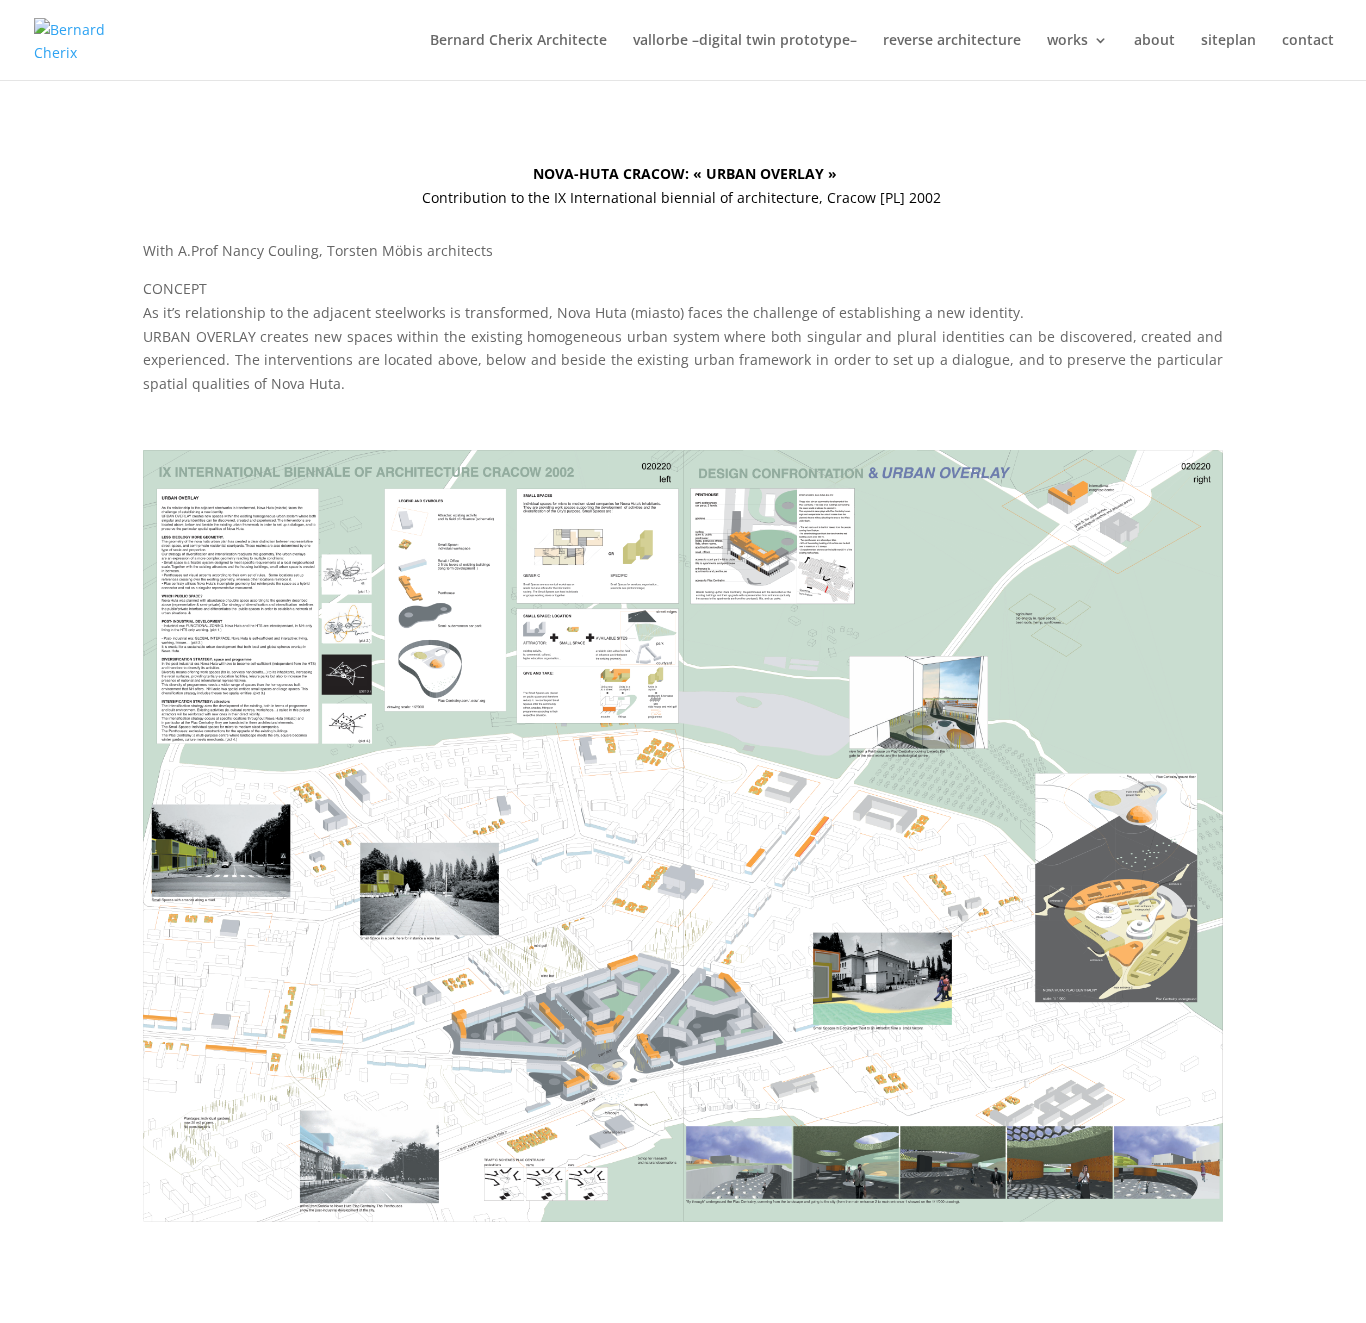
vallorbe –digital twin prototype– (745, 41)
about (1154, 41)
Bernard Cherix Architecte (518, 41)
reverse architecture (952, 41)
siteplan (1228, 41)
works (1067, 41)
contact (1308, 41)
